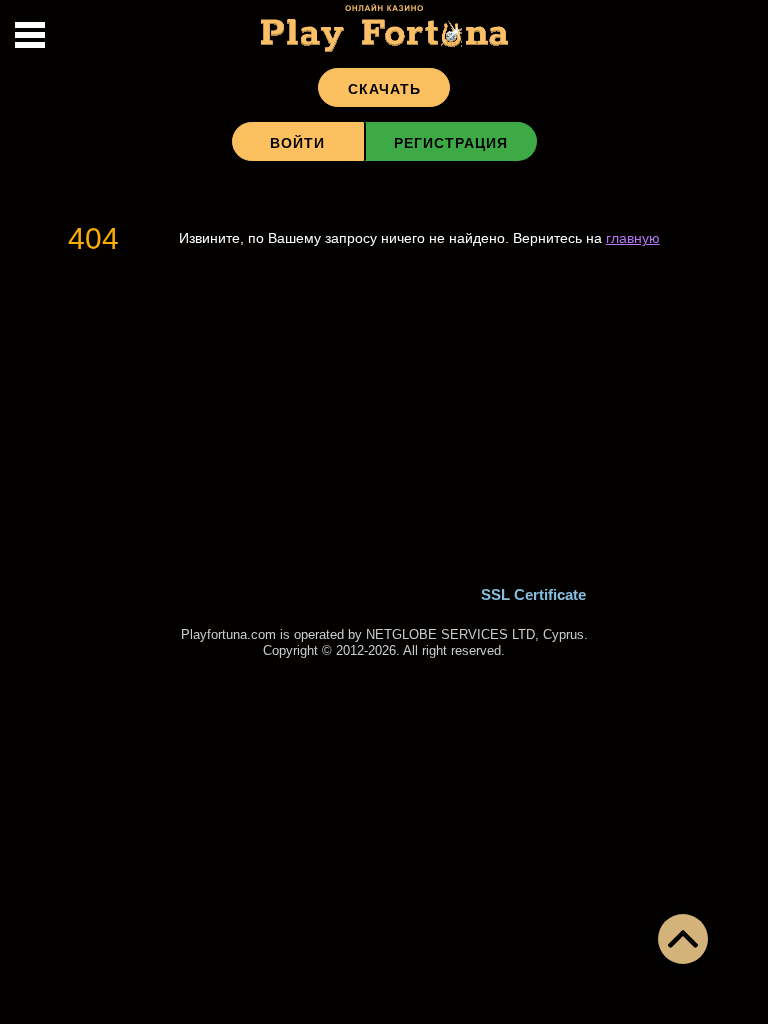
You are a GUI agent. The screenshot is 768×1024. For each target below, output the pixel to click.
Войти (297, 143)
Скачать (384, 89)
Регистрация (451, 143)
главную (633, 238)
